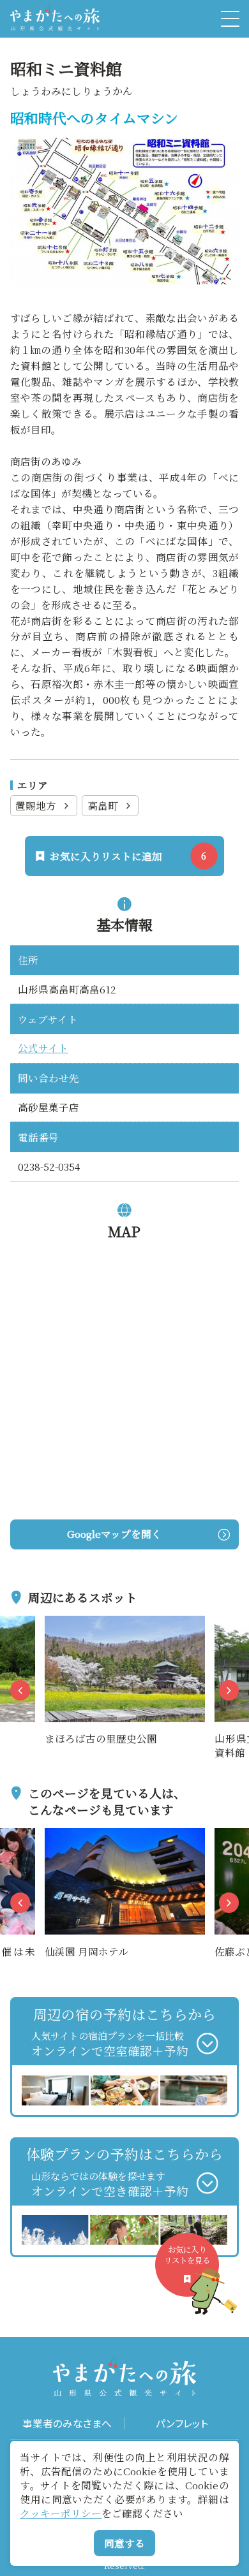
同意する (124, 2543)
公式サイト (43, 1048)
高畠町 (103, 805)
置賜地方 (36, 805)
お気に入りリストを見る (187, 2255)
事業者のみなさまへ (67, 2423)
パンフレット (182, 2423)
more (57, 1623)
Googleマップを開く (114, 1533)
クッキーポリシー (61, 2513)
